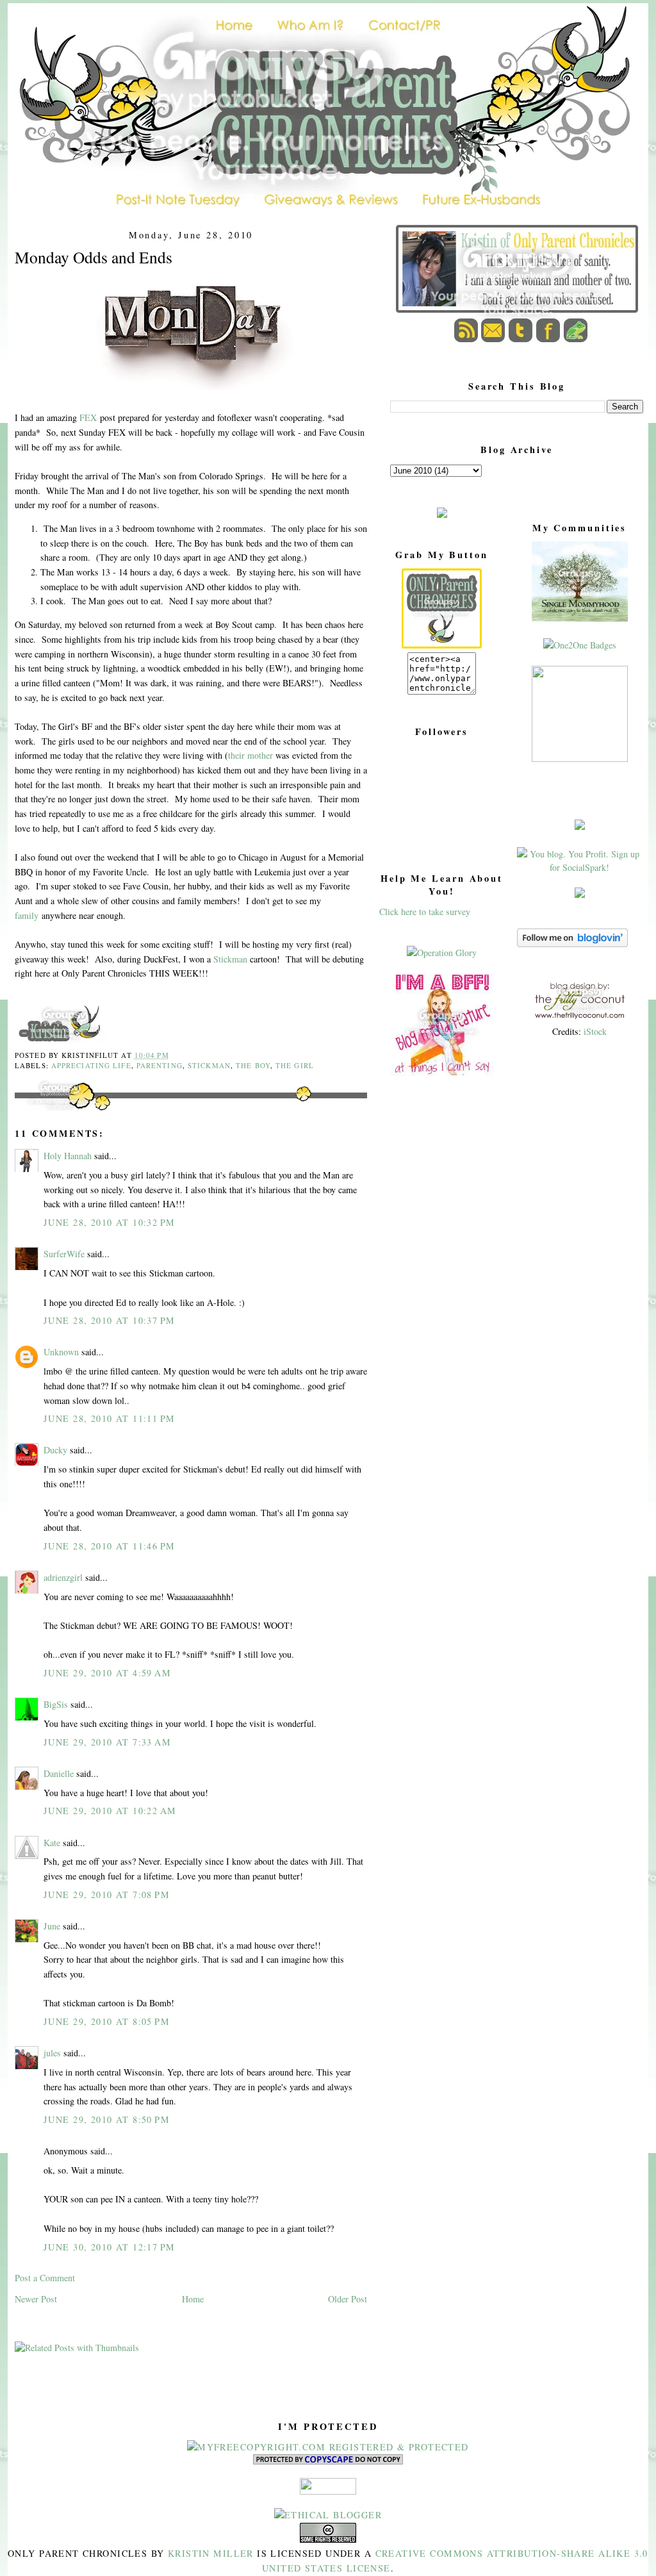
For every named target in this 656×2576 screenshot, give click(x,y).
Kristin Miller (211, 2553)
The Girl (295, 1065)
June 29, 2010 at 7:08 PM (107, 1895)
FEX (88, 417)
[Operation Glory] (442, 953)
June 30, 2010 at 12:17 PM (109, 2247)
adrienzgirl (63, 1577)
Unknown (61, 1352)
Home (193, 2299)
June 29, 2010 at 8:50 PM (107, 2119)
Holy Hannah (68, 1156)
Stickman (230, 959)
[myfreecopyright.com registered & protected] (328, 2447)
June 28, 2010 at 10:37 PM (109, 1320)
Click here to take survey (425, 912)
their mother (250, 755)
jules (52, 2053)
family (27, 915)
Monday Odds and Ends (94, 257)
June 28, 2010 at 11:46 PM (109, 1546)
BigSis (56, 1704)
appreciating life (91, 1065)
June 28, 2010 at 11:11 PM (109, 1418)
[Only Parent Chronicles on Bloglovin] (572, 944)
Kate (52, 1843)
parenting (160, 1065)
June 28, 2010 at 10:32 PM (109, 1222)
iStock (595, 1031)
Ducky (55, 1450)
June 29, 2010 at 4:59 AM (107, 1673)
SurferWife (64, 1254)
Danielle (59, 1773)
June (52, 1926)
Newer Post (36, 2299)
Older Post (348, 2299)
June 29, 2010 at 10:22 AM (110, 1811)
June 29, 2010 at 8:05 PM (107, 2021)
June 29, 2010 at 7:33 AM (107, 1742)
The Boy (253, 1065)
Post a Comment (45, 2278)
